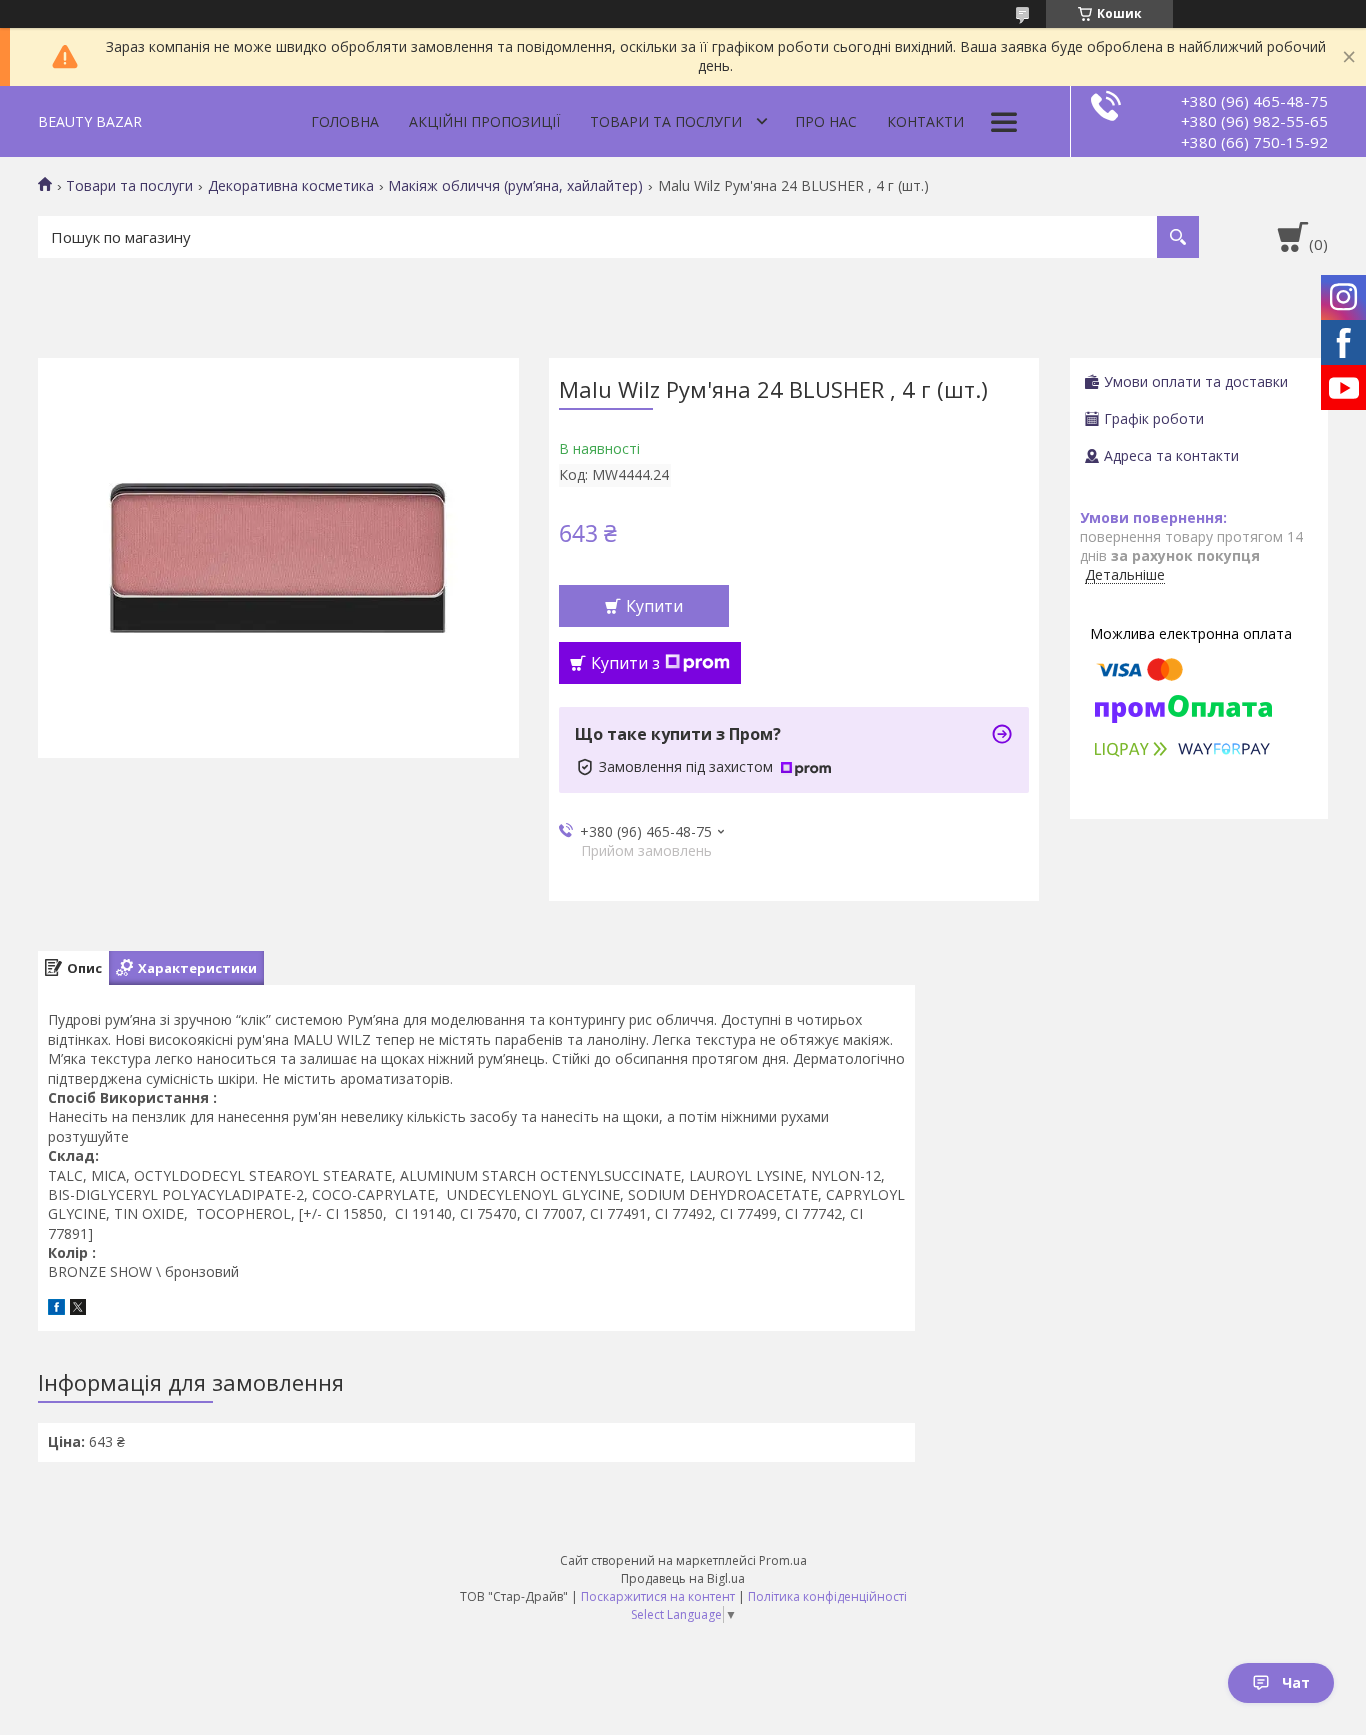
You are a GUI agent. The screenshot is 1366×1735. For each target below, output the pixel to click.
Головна (345, 121)
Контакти (925, 121)
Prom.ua (783, 1560)
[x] (78, 1309)
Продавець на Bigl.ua (683, 1578)
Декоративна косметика (291, 186)
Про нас (826, 121)
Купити (654, 606)
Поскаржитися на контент (658, 1596)
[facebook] (56, 1309)
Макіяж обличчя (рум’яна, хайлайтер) (515, 186)
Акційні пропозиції (484, 121)
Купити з (625, 663)
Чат (1296, 1682)
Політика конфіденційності (827, 1596)
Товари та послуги (666, 121)
